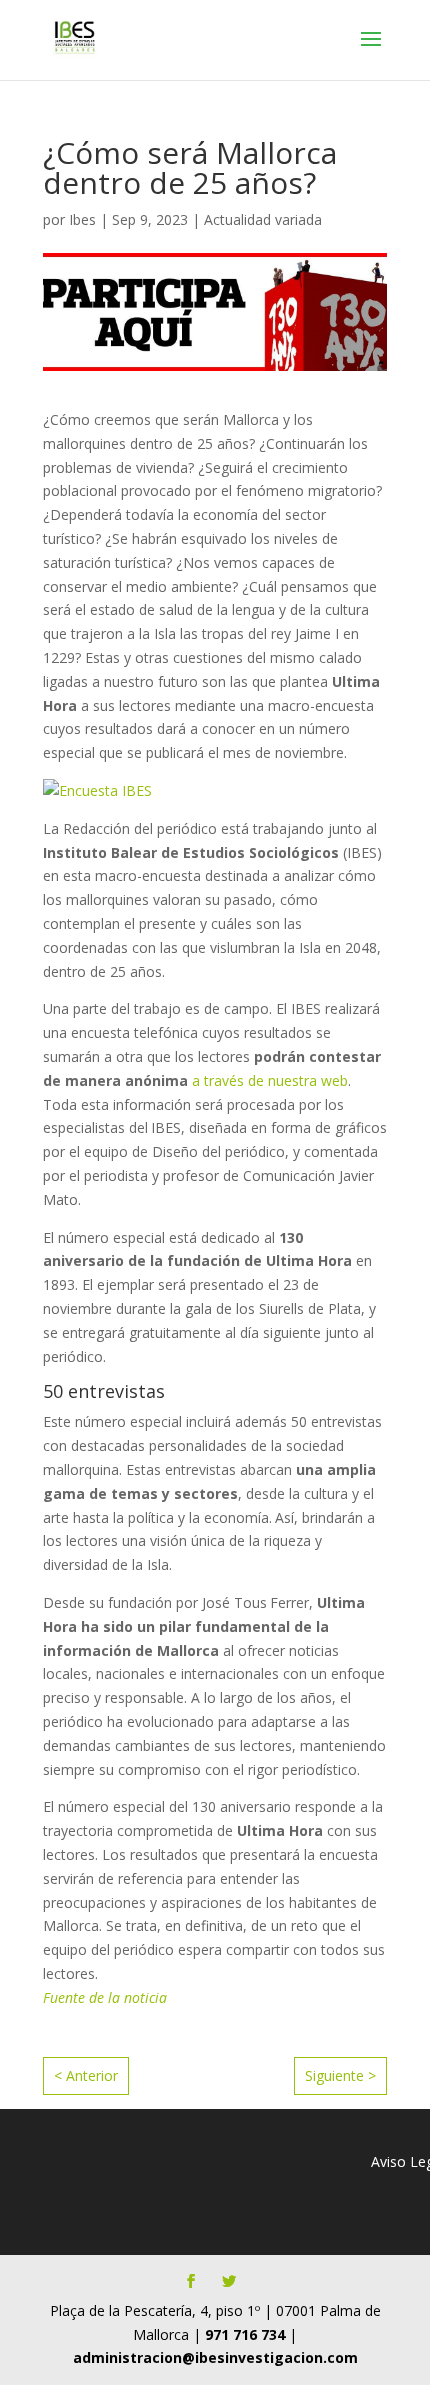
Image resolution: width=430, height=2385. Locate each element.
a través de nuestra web (270, 1080)
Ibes (82, 219)
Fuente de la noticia (105, 1997)
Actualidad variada (263, 219)
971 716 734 (245, 2334)
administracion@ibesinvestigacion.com (215, 2357)
